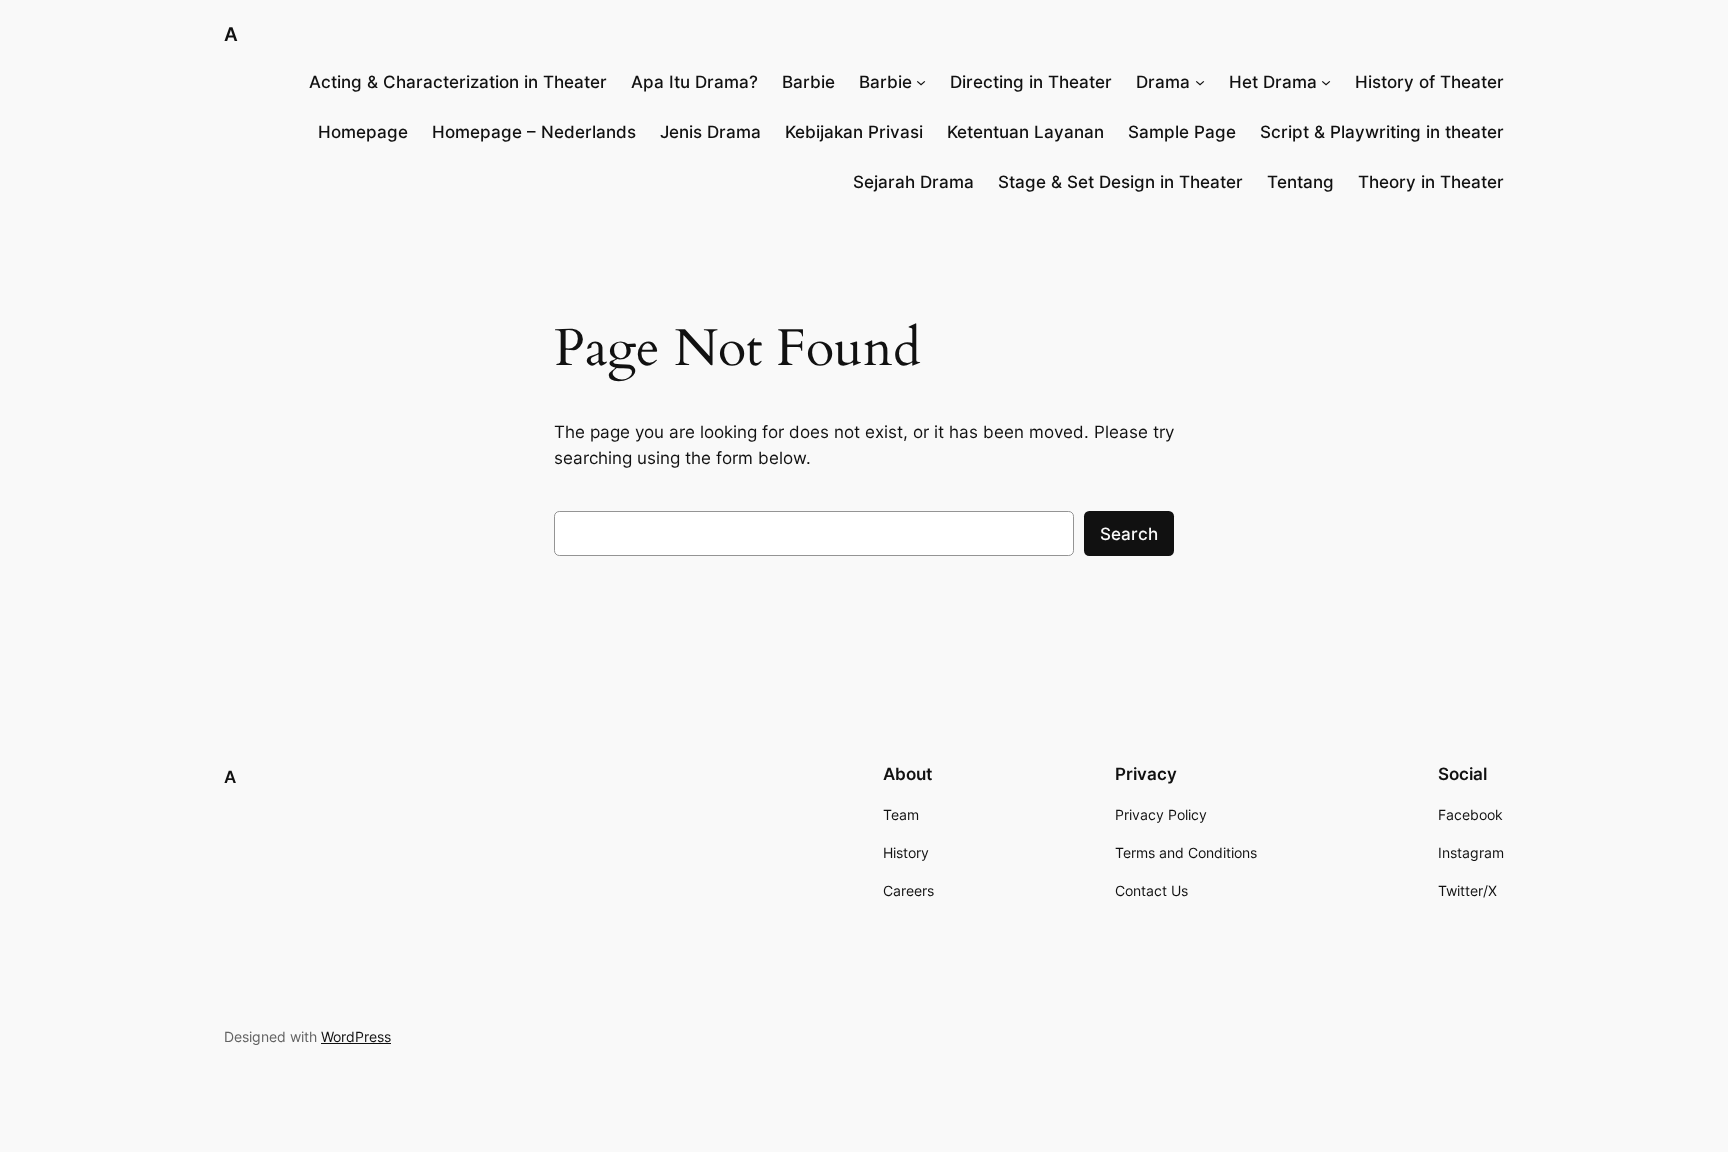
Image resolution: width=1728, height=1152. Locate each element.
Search (1129, 534)
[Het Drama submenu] (1326, 82)
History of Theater (1429, 82)
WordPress (356, 1036)
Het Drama (1273, 82)
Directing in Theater (1031, 82)
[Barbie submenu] (921, 82)
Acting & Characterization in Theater (458, 82)
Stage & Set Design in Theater (1120, 182)
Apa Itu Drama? (694, 82)
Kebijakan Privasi (854, 132)
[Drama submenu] (1200, 82)
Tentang (1300, 182)
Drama (1163, 82)
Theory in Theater (1431, 182)
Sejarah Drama (913, 182)
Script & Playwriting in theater (1382, 132)
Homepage (363, 132)
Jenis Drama (710, 132)
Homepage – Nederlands (534, 132)
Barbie (808, 82)
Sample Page (1182, 132)
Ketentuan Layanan (1025, 132)
